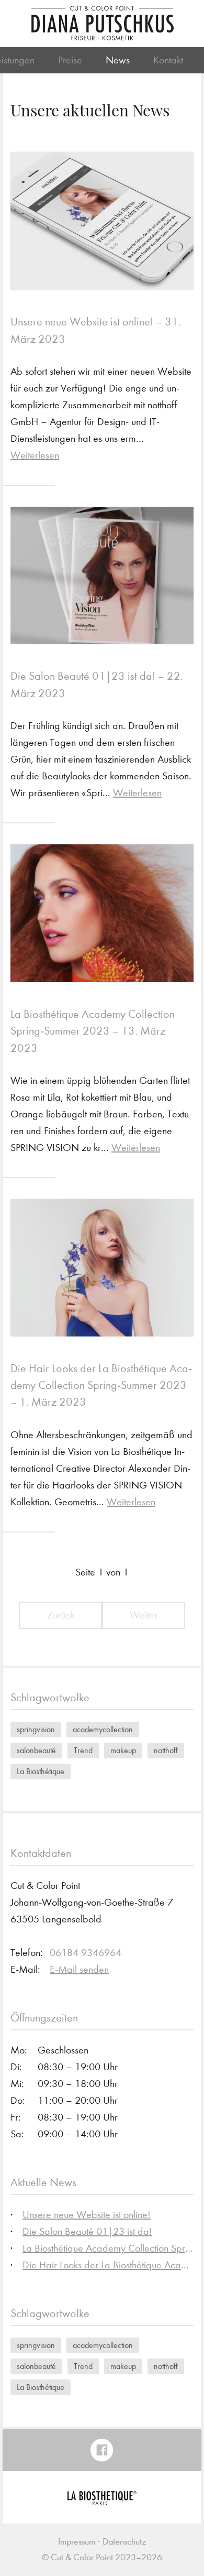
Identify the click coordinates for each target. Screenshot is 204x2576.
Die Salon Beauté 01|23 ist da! (87, 2231)
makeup (123, 1750)
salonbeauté (36, 1750)
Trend (83, 1750)
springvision (36, 1729)
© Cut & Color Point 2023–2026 (102, 2557)
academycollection (103, 1729)
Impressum (77, 2542)
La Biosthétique (41, 1771)
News (118, 60)
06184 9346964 (86, 1953)
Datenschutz (124, 2542)
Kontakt (168, 60)
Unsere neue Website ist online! (87, 2215)
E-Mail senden (79, 1969)
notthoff (166, 1750)
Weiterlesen (35, 455)
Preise (70, 60)
